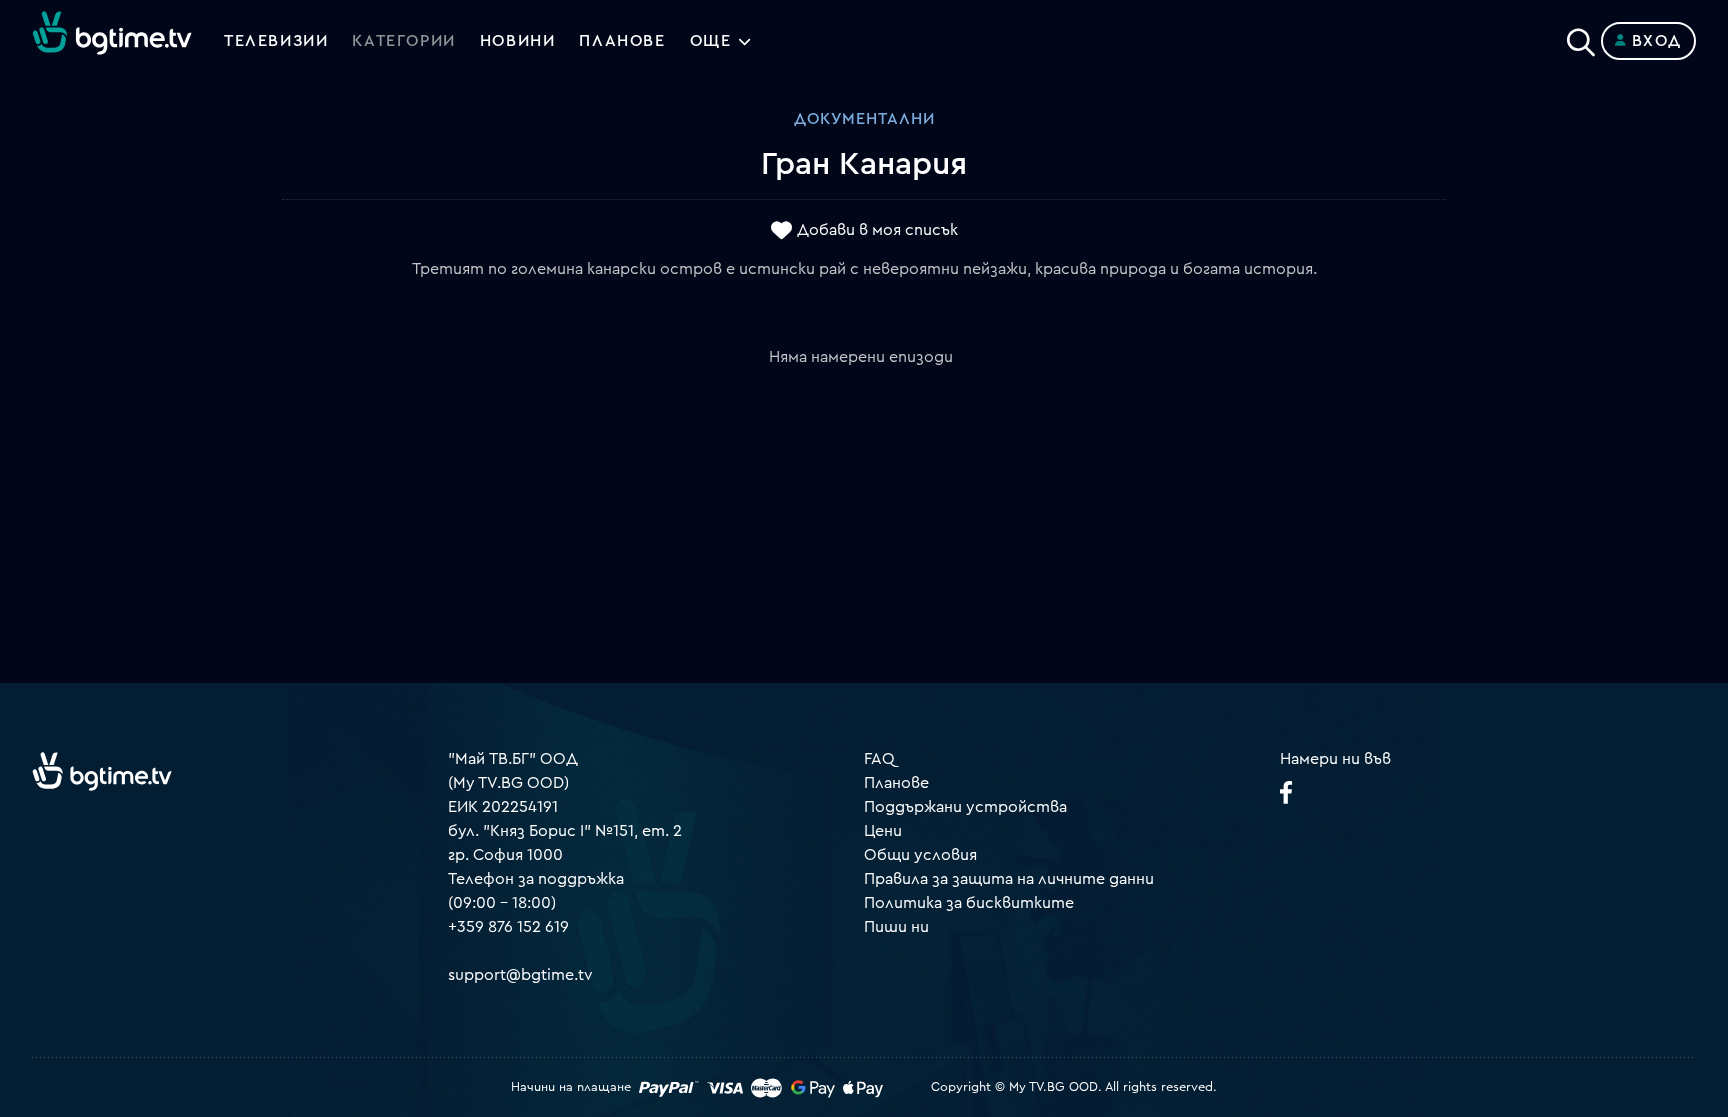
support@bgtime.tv (520, 975)
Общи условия (920, 855)
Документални (864, 119)
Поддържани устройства (965, 807)
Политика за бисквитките (969, 903)
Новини (518, 41)
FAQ (879, 759)
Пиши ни (896, 927)
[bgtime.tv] (102, 771)
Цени (883, 831)
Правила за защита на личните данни (1009, 879)
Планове (896, 783)
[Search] (1581, 37)
